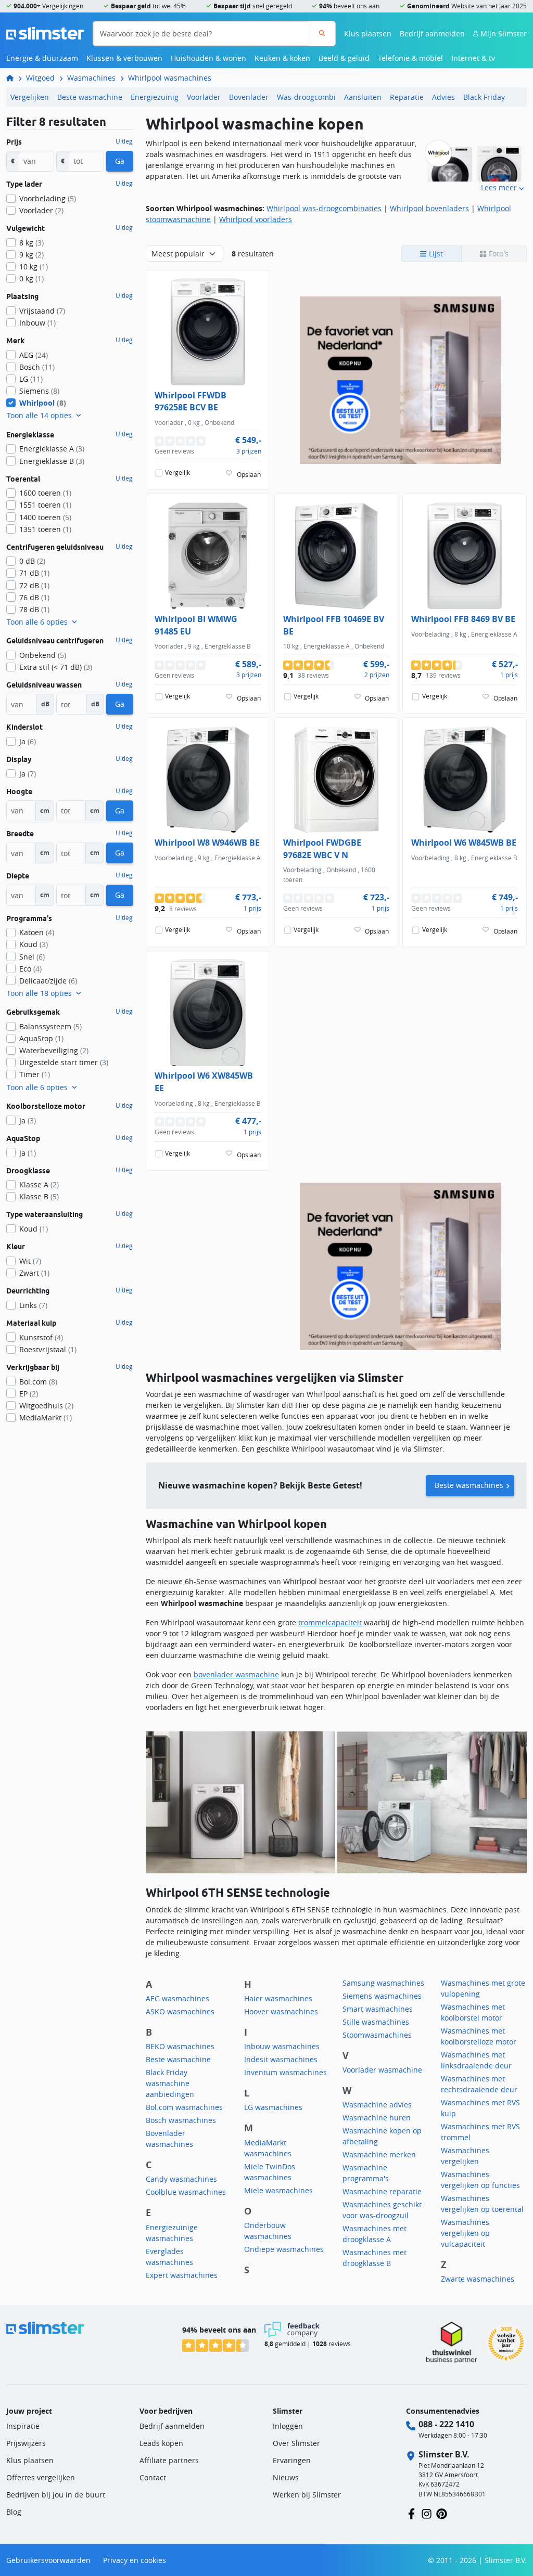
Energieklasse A (52, 449)
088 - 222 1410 (446, 2424)
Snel (32, 957)
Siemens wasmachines (382, 1996)
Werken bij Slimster (307, 2495)
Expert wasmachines (182, 2275)
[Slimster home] (45, 33)
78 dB (34, 609)
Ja (28, 741)
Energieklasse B (52, 461)
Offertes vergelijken (41, 2477)
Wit (30, 1261)
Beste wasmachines (469, 1485)
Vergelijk (177, 473)
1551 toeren (45, 505)
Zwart (34, 1273)
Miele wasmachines (278, 2190)
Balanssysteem (50, 1026)
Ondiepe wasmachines (284, 2249)
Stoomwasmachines (377, 2035)
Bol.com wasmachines (184, 2107)
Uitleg (124, 141)
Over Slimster (296, 2443)
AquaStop (41, 1038)
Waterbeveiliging (54, 1050)
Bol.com (38, 1382)
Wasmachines (91, 78)
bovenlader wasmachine (236, 1674)
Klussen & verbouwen (124, 58)
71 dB (34, 573)
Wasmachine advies (377, 2105)
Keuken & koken (282, 58)
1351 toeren (45, 529)
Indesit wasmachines (281, 2059)
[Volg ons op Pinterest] (442, 2513)
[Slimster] (14, 78)
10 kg (34, 267)
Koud (34, 944)
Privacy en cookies (135, 2560)
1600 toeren (45, 493)
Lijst (435, 254)
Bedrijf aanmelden (432, 34)
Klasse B (39, 1196)
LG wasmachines (273, 2107)
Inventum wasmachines (285, 2072)
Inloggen (288, 2426)
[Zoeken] (322, 34)
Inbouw (37, 323)
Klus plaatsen (368, 34)
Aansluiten (363, 97)
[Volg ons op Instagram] (427, 2513)
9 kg (31, 255)
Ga (120, 161)
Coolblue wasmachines (186, 2192)
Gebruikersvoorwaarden (48, 2560)
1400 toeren (45, 517)
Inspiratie (23, 2426)
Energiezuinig (155, 97)
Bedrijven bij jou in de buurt (56, 2495)
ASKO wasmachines (180, 2011)
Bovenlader (249, 97)
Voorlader (204, 97)
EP (29, 1394)
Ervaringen (292, 2460)
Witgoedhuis (46, 1406)
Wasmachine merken (379, 2154)
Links (33, 1305)
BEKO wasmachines (180, 2046)
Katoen (37, 932)
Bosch (37, 367)
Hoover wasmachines (281, 2011)
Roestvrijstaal (48, 1349)
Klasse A (39, 1185)
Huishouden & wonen (208, 58)
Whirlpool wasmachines (170, 78)
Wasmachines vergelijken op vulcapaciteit (465, 2233)
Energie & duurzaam (42, 58)
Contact (153, 2477)
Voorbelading (48, 198)
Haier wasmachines (278, 1998)
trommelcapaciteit (330, 1622)
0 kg (31, 279)
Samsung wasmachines (383, 1983)
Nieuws (286, 2477)
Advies (443, 97)
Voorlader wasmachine (382, 2070)
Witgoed (40, 78)
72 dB (34, 585)
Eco (30, 969)
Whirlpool (43, 403)
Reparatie (407, 97)
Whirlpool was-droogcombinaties (324, 208)
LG (31, 379)
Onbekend (43, 655)
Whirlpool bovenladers (429, 208)
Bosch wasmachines (181, 2120)
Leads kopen (161, 2443)
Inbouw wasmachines (282, 2046)
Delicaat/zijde (48, 981)
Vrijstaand (42, 311)
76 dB (34, 597)
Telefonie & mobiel (410, 58)
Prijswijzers (26, 2443)
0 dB (32, 561)
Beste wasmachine (90, 97)
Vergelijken (30, 97)
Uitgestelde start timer (64, 1062)
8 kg (31, 243)
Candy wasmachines (181, 2179)
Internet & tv (473, 58)
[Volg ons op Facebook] (411, 2513)
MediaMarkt (46, 1418)
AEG (34, 355)
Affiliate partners (169, 2460)
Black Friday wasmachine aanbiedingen (170, 2083)
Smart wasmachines (378, 2009)
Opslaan (249, 474)
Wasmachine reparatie (382, 2191)
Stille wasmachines (376, 2022)
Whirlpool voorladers (256, 219)
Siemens (39, 391)
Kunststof (41, 1337)
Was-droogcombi (306, 97)
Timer (35, 1074)
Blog (14, 2512)
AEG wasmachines (177, 1998)
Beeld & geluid (344, 58)
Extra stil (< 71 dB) (56, 667)
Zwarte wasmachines (478, 2279)
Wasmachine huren (377, 2118)
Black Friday (484, 97)
